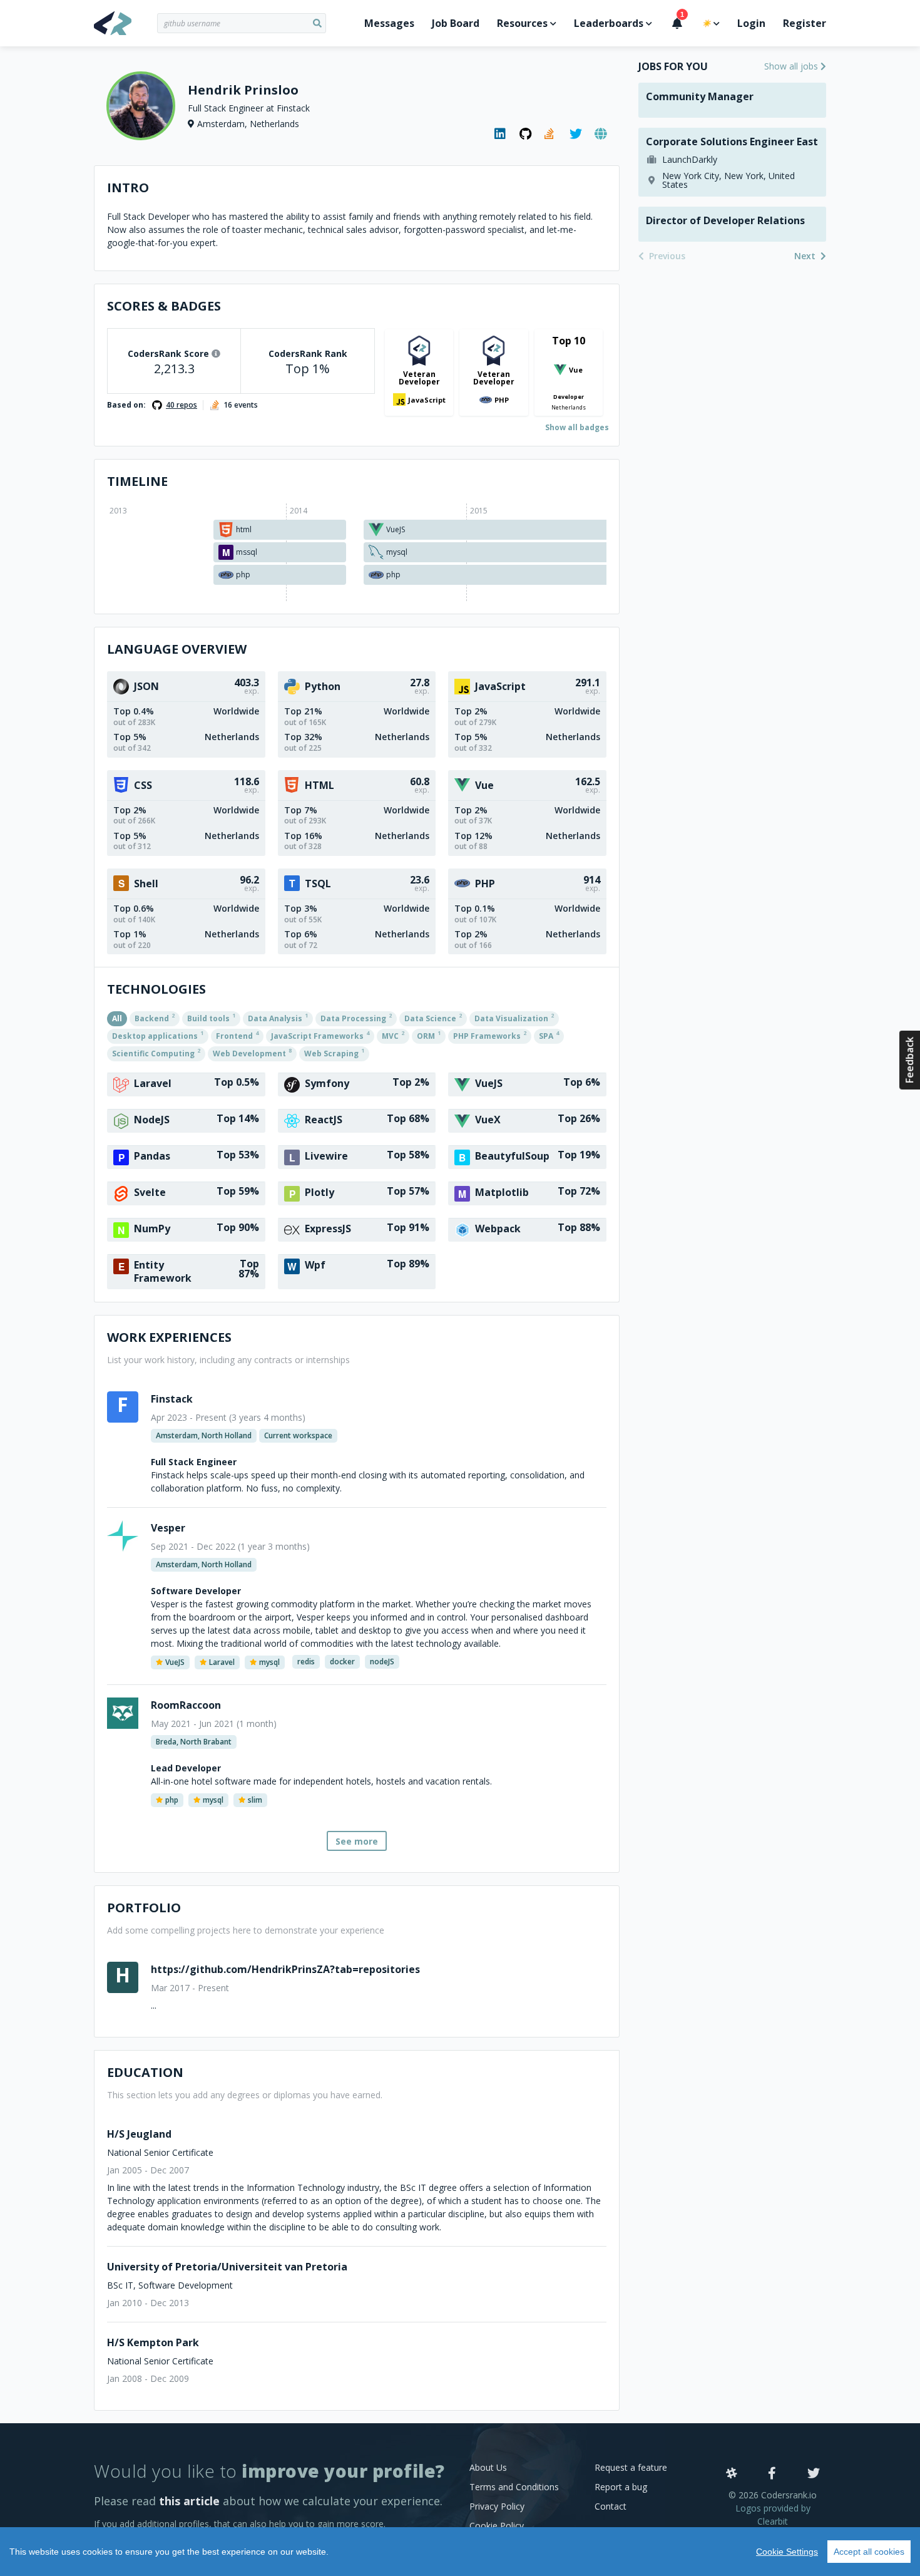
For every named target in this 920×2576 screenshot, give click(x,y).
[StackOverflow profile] (551, 134)
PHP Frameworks (490, 1035)
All (117, 1018)
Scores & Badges (164, 306)
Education (145, 2072)
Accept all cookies (869, 2552)
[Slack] (732, 2474)
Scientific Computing (156, 1053)
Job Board (456, 23)
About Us (488, 2467)
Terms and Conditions (514, 2487)
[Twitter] (814, 2474)
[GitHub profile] (526, 134)
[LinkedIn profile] (501, 134)
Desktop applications (158, 1035)
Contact (611, 2506)
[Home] (125, 23)
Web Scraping (334, 1053)
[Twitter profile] (576, 134)
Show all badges (577, 427)
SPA (549, 1035)
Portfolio (144, 1908)
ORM (429, 1035)
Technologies (156, 989)
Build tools (211, 1018)
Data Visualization (514, 1018)
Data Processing (356, 1018)
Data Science (433, 1018)
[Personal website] (601, 134)
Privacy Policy (497, 2506)
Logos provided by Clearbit (773, 2515)
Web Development (252, 1053)
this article (189, 2501)
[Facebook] (772, 2474)
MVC (393, 1035)
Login (751, 23)
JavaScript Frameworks (320, 1035)
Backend (155, 1018)
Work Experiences (169, 1337)
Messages (389, 23)
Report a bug (621, 2487)
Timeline (137, 481)
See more (357, 1841)
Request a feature (631, 2467)
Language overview (177, 649)
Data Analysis (278, 1018)
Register (805, 23)
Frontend (237, 1035)
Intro (128, 188)
